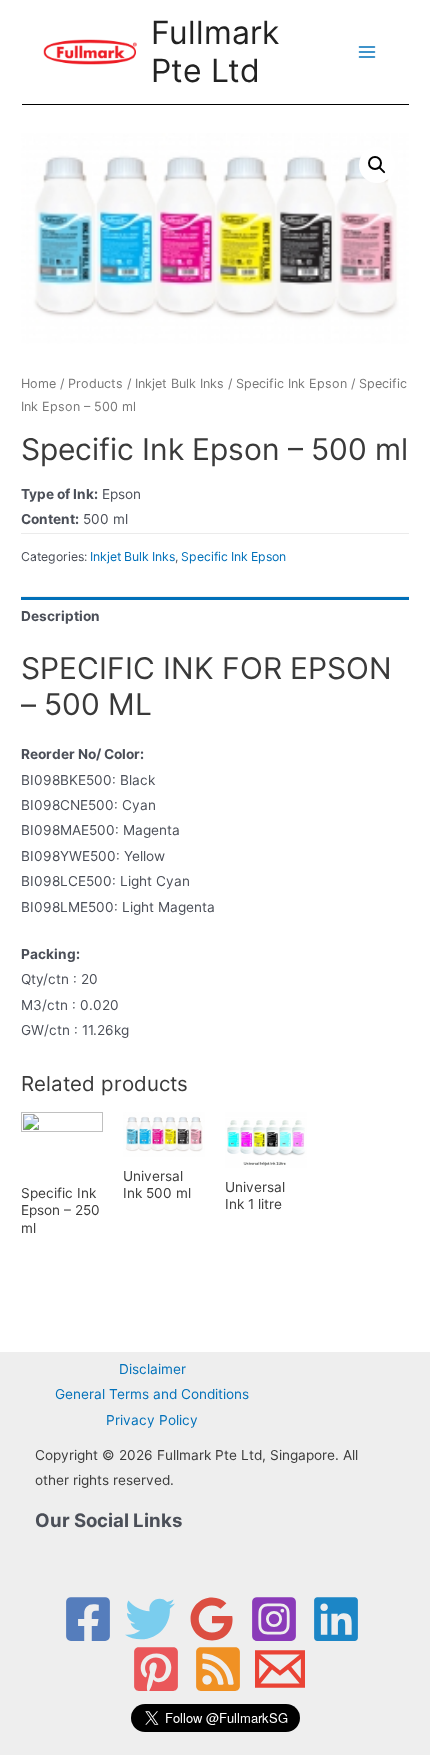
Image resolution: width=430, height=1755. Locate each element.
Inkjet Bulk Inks (179, 383)
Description (60, 616)
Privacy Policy (152, 1420)
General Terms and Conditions (152, 1394)
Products (95, 383)
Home (38, 383)
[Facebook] (88, 1619)
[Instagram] (274, 1619)
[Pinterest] (156, 1669)
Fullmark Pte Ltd (215, 51)
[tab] (215, 616)
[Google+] (212, 1619)
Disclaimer (152, 1369)
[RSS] (218, 1669)
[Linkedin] (336, 1619)
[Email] (280, 1669)
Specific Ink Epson (291, 383)
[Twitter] (150, 1619)
